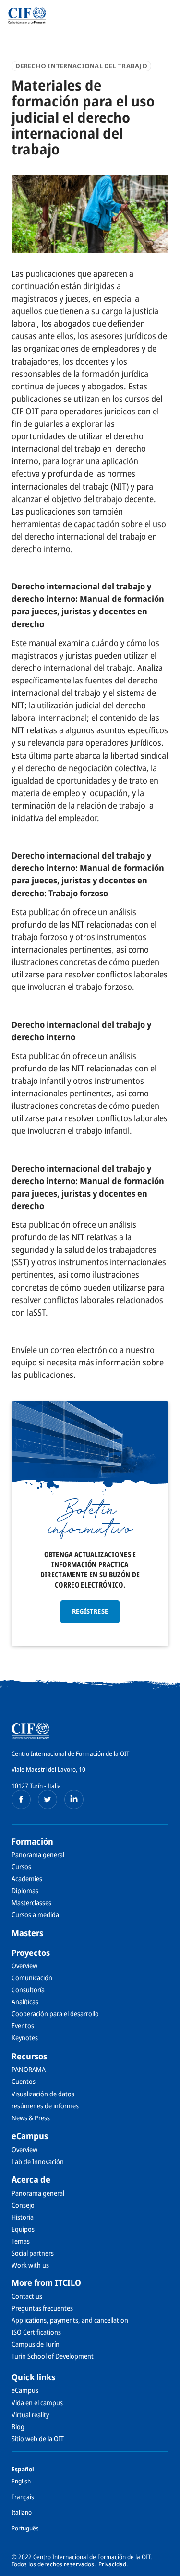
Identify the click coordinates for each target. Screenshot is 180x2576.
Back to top (167, 2568)
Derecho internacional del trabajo (81, 66)
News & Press (31, 2118)
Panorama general (38, 1854)
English (21, 2481)
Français (23, 2497)
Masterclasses (31, 1902)
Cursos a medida (35, 1914)
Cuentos (24, 2081)
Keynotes (25, 2038)
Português (25, 2528)
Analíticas (25, 2002)
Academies (27, 1878)
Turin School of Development (53, 2356)
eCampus (30, 2136)
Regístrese (90, 1611)
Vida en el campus (37, 2403)
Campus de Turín (36, 2344)
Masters (27, 1933)
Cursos (21, 1866)
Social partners (33, 2253)
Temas (21, 2241)
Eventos (23, 2026)
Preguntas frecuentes (42, 2308)
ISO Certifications (36, 2332)
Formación (32, 1841)
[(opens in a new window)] (21, 1800)
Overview (24, 1966)
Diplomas (25, 1890)
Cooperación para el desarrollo (55, 2014)
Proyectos (31, 1953)
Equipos (23, 2229)
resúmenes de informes (45, 2106)
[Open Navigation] (164, 16)
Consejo (23, 2205)
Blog (18, 2427)
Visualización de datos (43, 2094)
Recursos (29, 2056)
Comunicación (32, 1978)
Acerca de (31, 2179)
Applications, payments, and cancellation (70, 2320)
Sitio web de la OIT (38, 2439)
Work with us (30, 2265)
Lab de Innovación (38, 2161)
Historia (23, 2217)
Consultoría (28, 1990)
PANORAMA (29, 2069)
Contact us (27, 2296)
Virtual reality (30, 2415)
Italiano (22, 2512)
